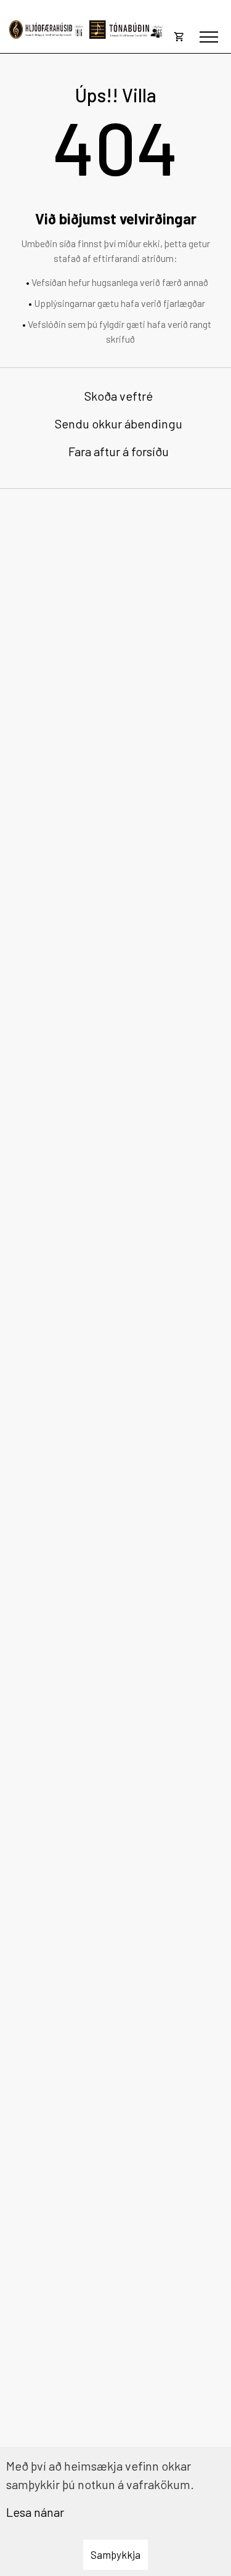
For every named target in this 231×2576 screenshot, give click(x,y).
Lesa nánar (35, 2512)
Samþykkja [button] (115, 2554)
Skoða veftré (119, 396)
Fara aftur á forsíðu (119, 451)
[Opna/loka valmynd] (209, 37)
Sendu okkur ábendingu (119, 423)
